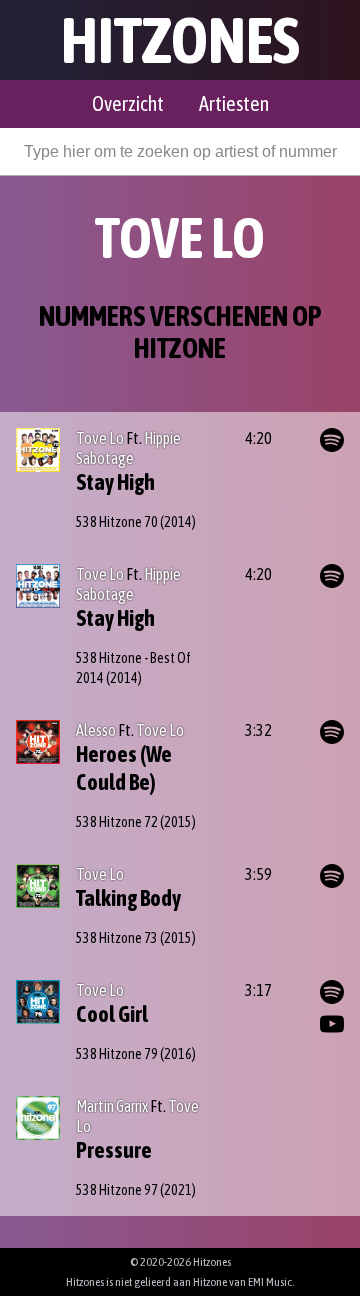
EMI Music (270, 1282)
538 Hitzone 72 (117, 822)
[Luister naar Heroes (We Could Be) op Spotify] (332, 732)
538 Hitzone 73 (117, 938)
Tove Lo (100, 438)
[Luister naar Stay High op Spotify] (332, 440)
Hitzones (180, 40)
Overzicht (128, 103)
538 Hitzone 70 (117, 522)
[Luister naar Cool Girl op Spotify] (332, 992)
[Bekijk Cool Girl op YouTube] (332, 1024)
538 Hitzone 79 (117, 1054)
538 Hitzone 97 (117, 1190)
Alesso (96, 730)
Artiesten (234, 103)
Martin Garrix (112, 1106)
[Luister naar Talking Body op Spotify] (332, 876)
